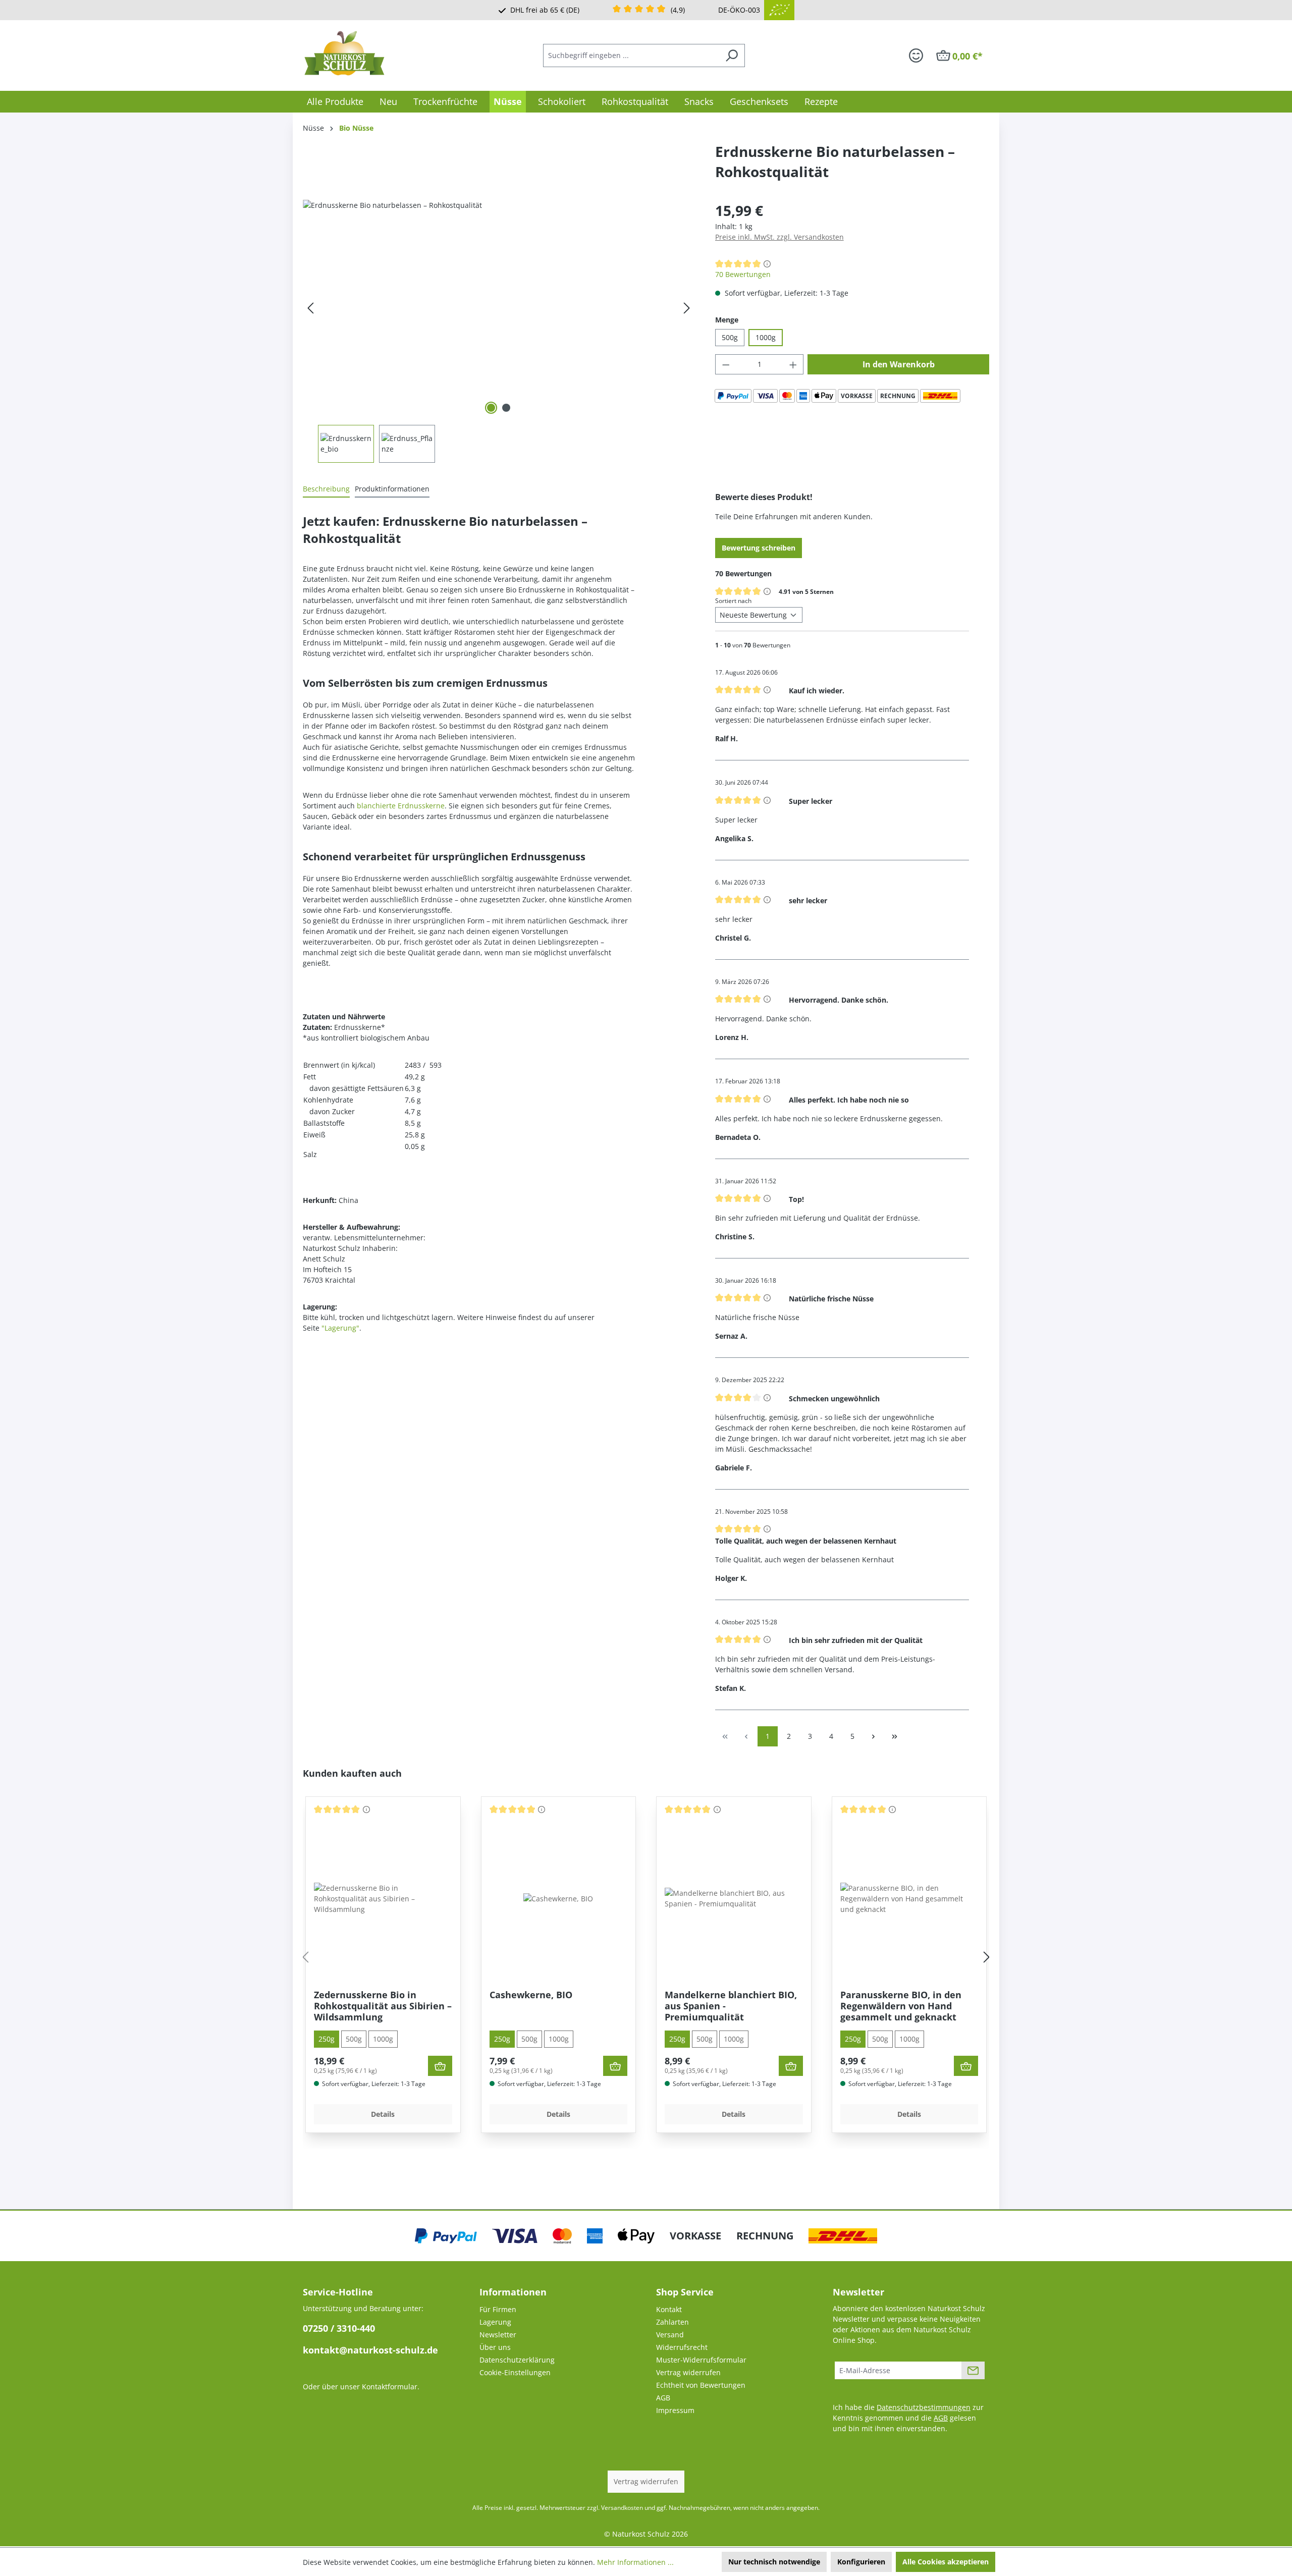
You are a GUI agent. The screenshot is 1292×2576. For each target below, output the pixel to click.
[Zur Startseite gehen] (344, 53)
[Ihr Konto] (916, 56)
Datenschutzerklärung (517, 2360)
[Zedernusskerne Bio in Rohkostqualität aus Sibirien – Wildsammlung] (383, 1899)
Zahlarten (672, 2322)
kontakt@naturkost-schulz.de (370, 2350)
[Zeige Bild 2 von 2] (506, 408)
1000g (766, 337)
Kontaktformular (390, 2387)
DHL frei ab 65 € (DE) (545, 10)
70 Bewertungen (743, 274)
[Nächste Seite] (874, 1736)
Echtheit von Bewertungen (701, 2385)
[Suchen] (732, 56)
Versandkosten (622, 2508)
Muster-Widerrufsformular (701, 2360)
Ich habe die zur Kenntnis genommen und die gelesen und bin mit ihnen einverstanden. (908, 2418)
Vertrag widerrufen (688, 2372)
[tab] (326, 489)
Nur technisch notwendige (774, 2562)
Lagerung (495, 2322)
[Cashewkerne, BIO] (558, 1899)
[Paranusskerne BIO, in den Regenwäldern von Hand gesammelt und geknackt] (909, 1899)
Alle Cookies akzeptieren (946, 2562)
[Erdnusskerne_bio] (499, 308)
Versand (670, 2335)
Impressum (675, 2410)
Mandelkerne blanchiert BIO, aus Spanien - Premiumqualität (731, 2006)
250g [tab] (327, 2039)
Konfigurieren (861, 2562)
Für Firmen (498, 2309)
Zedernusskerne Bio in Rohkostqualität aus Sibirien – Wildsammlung (383, 2006)
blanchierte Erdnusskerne (401, 806)
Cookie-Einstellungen (515, 2372)
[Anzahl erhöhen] (793, 364)
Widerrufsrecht (682, 2347)
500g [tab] (354, 2039)
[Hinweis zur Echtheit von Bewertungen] (767, 263)
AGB (663, 2398)
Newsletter (498, 2335)
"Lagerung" (340, 1328)
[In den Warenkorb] (440, 2066)
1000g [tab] (383, 2039)
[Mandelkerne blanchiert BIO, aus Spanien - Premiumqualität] (734, 1898)
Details (383, 2114)
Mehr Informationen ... (635, 2562)
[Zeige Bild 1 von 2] (491, 408)
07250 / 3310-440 (339, 2328)
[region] (499, 331)
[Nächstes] (687, 308)
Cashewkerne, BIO (531, 1995)
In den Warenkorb (899, 364)
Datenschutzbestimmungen (924, 2407)
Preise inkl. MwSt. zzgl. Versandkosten (779, 237)
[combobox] (631, 56)
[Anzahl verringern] (726, 364)
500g (730, 337)
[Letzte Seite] (895, 1736)
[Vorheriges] (310, 308)
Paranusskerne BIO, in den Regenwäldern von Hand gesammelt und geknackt (901, 2006)
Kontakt (669, 2309)
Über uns (495, 2347)
